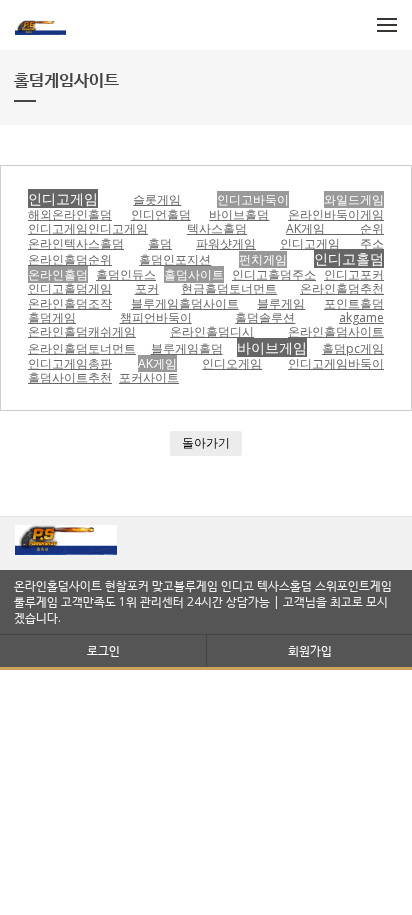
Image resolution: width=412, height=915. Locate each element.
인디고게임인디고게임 (88, 228)
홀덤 (160, 243)
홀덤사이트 (194, 274)
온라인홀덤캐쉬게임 (82, 331)
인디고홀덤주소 (274, 274)
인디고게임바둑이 (336, 363)
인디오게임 (232, 363)
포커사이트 (149, 377)
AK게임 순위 (335, 228)
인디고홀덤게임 (70, 288)
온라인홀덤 (58, 274)
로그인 (103, 650)
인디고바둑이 (253, 199)
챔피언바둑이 (156, 317)
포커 (147, 288)
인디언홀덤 (161, 214)
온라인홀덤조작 (70, 303)
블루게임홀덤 (187, 348)
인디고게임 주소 (332, 243)
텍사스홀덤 (217, 228)
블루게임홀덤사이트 (185, 303)
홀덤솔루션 (265, 317)
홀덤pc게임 (353, 348)
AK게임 (157, 363)
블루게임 (281, 303)
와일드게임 (354, 199)
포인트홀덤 (354, 303)
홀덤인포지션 (175, 259)
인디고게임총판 (70, 363)
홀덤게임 (52, 317)
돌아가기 (206, 442)
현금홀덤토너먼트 (229, 288)
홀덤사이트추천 (70, 377)
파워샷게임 (226, 243)
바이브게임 (272, 347)
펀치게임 (263, 259)
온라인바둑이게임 (336, 214)
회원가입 (310, 650)
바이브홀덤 (239, 214)
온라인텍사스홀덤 (76, 243)
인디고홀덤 (349, 258)
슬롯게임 (157, 199)
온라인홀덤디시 (212, 331)
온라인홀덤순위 (70, 259)
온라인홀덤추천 (342, 288)
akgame (361, 317)
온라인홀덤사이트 (336, 331)
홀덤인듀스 (126, 274)
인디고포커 (354, 274)
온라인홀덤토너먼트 (82, 348)
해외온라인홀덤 (70, 214)
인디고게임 (63, 198)
